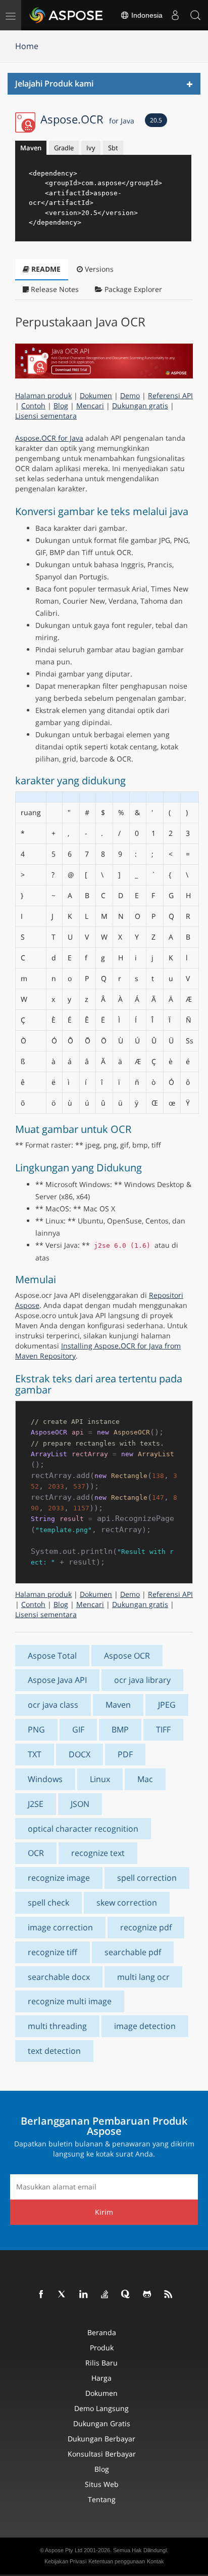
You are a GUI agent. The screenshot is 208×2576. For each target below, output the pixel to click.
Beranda (102, 2332)
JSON (80, 1804)
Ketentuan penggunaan (117, 2561)
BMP (120, 1729)
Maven (31, 148)
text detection (54, 2051)
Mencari (90, 406)
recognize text (98, 1853)
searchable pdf (133, 1952)
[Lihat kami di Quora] (126, 2295)
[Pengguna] (175, 15)
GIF (78, 1729)
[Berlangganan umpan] (169, 2295)
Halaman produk (43, 395)
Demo (130, 395)
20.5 (156, 120)
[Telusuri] (195, 15)
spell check (48, 1903)
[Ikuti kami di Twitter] (63, 2295)
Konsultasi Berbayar (102, 2454)
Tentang (102, 2499)
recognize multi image (70, 2001)
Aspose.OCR (87, 119)
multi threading (57, 2026)
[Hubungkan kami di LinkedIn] (84, 2295)
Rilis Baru (101, 2363)
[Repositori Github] (147, 2295)
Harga (101, 2378)
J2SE (36, 1804)
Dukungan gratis (140, 406)
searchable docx (59, 1977)
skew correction (127, 1903)
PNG (36, 1729)
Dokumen (96, 395)
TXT (35, 1754)
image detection (145, 2026)
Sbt (113, 148)
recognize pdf (146, 1927)
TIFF (163, 1729)
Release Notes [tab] (54, 289)
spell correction (147, 1878)
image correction (60, 1927)
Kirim (104, 2212)
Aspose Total (52, 1656)
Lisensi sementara (46, 416)
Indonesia (146, 15)
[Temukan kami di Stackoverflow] (105, 2295)
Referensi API (170, 395)
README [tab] (45, 269)
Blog (61, 406)
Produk (102, 2348)
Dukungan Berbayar (101, 2439)
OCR (36, 1853)
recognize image (59, 1878)
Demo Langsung (101, 2408)
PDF (125, 1754)
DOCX (80, 1754)
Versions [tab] (98, 269)
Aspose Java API (57, 1680)
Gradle (64, 148)
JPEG (167, 1705)
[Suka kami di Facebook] (41, 2295)
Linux (100, 1779)
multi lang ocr (143, 1977)
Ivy (91, 148)
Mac (145, 1779)
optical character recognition (83, 1829)
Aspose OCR (127, 1656)
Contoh (33, 406)
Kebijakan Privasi (65, 2561)
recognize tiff (53, 1952)
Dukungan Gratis (102, 2423)
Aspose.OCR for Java (49, 438)
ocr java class (53, 1705)
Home (27, 46)
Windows (45, 1779)
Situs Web (102, 2484)
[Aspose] (67, 15)
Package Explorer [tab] (132, 289)
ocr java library (142, 1680)
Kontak (155, 2561)
